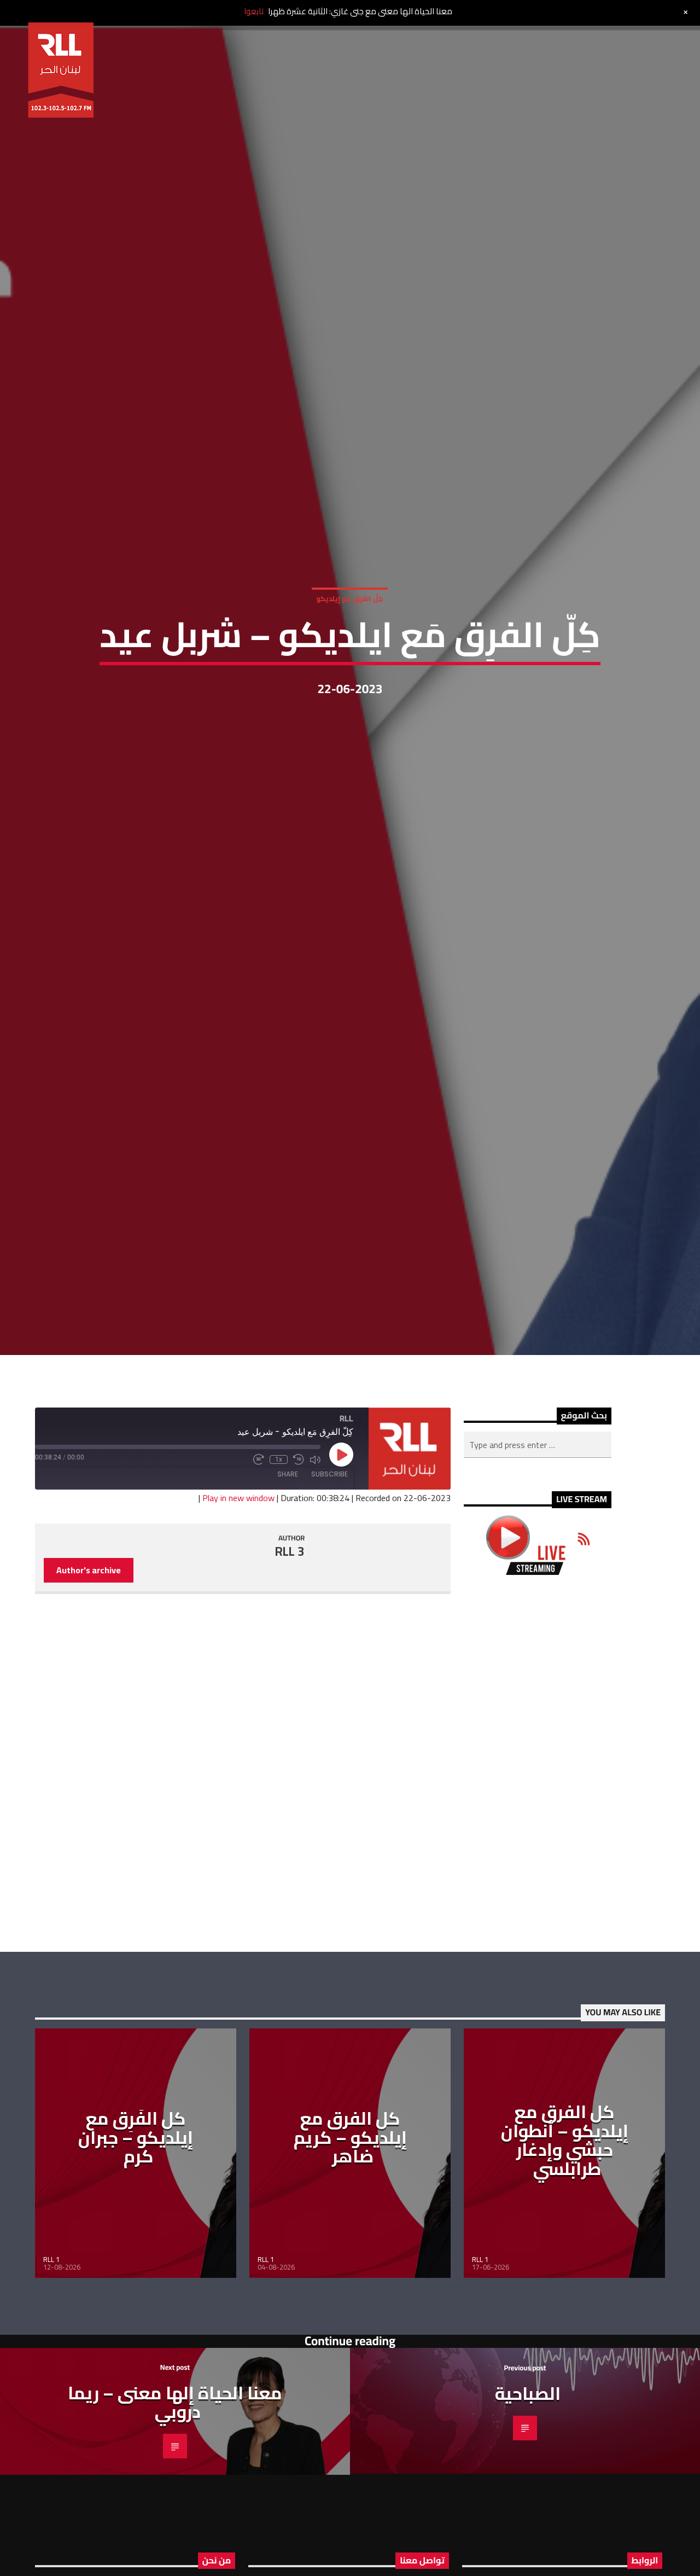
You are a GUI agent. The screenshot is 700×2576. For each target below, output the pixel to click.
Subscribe (329, 1589)
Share (288, 1589)
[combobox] (538, 1560)
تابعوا (254, 11)
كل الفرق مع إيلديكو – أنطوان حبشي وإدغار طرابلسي (565, 2255)
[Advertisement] (538, 1878)
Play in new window (238, 1613)
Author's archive (89, 1685)
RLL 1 (51, 2374)
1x (279, 1574)
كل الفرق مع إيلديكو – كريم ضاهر (350, 2252)
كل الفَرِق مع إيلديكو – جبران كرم (136, 2252)
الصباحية (528, 2508)
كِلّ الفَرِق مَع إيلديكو (350, 652)
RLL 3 (290, 1666)
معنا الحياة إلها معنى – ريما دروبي (175, 2517)
